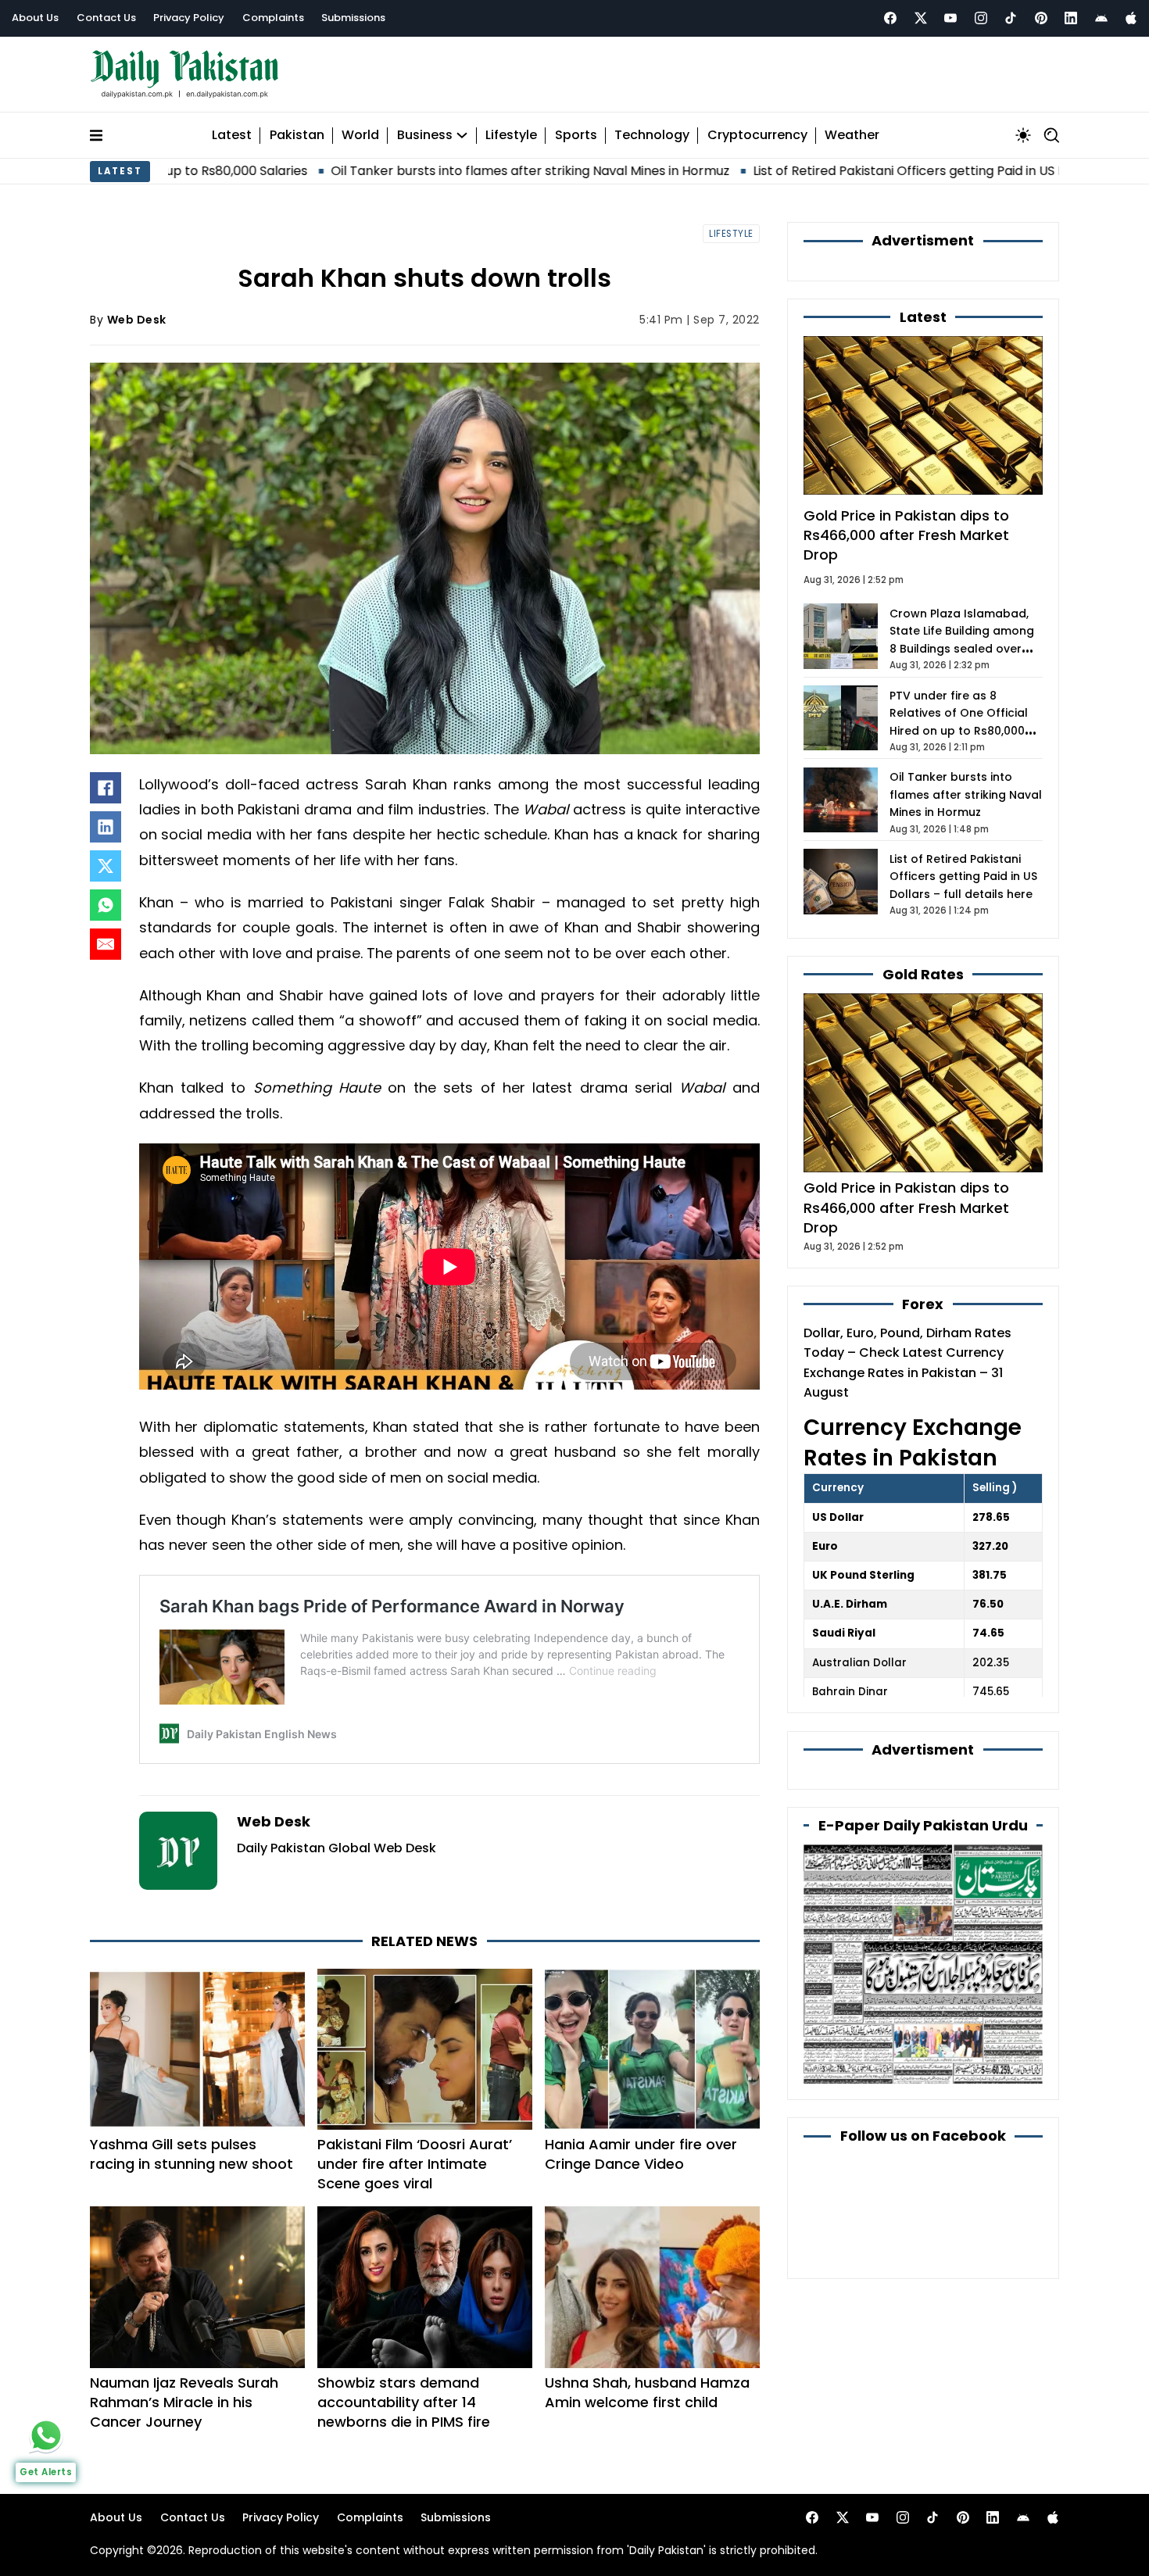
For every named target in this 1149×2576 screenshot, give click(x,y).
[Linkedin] (1071, 18)
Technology (652, 136)
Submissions (353, 18)
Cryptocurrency (757, 136)
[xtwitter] (921, 18)
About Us (35, 18)
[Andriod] (1101, 18)
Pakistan (297, 136)
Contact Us (106, 18)
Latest (232, 136)
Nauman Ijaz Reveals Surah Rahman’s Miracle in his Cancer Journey (184, 2402)
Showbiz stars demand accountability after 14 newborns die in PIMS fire (404, 2402)
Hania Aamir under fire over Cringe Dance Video (641, 2154)
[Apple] (1131, 18)
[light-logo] (188, 75)
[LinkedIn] (106, 827)
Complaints (273, 18)
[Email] (106, 944)
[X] (106, 866)
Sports (576, 136)
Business (425, 136)
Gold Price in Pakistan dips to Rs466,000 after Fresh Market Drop (906, 535)
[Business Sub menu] (462, 135)
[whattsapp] (46, 2435)
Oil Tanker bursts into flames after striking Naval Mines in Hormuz (402, 171)
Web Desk (137, 320)
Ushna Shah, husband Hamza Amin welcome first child (647, 2392)
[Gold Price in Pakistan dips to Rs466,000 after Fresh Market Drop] (923, 1082)
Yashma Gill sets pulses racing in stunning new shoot (191, 2154)
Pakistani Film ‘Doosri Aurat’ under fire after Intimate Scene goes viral (415, 2164)
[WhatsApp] (106, 905)
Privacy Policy (189, 18)
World (360, 136)
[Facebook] (890, 18)
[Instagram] (981, 18)
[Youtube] (950, 18)
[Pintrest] (1041, 18)
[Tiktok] (1011, 18)
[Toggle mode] (1023, 135)
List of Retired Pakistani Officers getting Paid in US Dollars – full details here (852, 171)
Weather (852, 136)
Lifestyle (511, 136)
